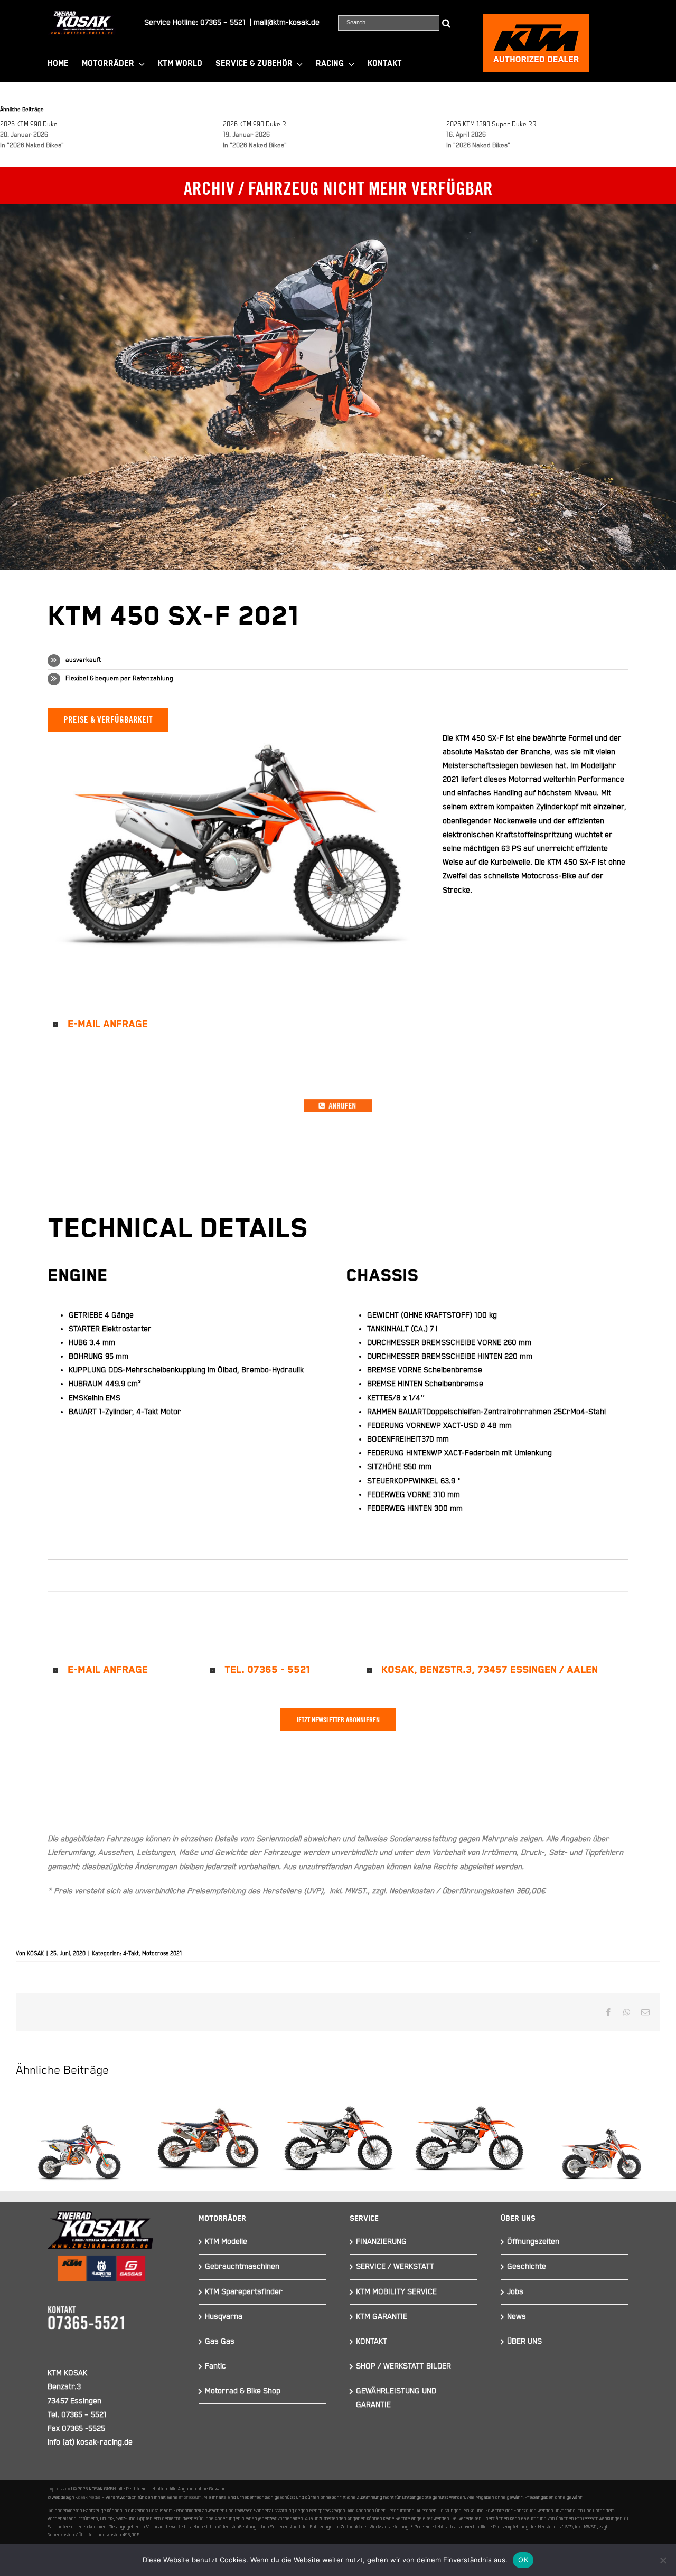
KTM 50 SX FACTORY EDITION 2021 (76, 2125)
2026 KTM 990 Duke (29, 124)
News (517, 2317)
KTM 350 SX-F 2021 (469, 2130)
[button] (338, 1025)
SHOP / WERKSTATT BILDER (403, 2366)
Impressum (59, 2489)
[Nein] (663, 2560)
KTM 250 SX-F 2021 (338, 2130)
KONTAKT (372, 2341)
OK (523, 2560)
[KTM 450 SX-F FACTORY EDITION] (207, 2138)
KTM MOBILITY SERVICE (396, 2292)
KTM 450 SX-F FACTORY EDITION (207, 2120)
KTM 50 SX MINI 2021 (600, 2132)
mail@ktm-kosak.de (287, 22)
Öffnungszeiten (533, 2242)
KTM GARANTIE (382, 2317)
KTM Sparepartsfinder (244, 2292)
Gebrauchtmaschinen (242, 2266)
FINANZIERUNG (381, 2242)
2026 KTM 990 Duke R (255, 124)
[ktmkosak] (536, 19)
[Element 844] (82, 15)
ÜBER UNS (524, 2341)
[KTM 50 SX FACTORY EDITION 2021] (76, 2143)
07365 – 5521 (223, 22)
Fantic (215, 2366)
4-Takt (131, 1954)
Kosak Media (88, 2497)
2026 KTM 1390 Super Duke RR (491, 124)
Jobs (515, 2292)
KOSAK (35, 1954)
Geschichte (527, 2266)
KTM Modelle (226, 2242)
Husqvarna (224, 2317)
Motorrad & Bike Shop (243, 2391)
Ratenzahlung (153, 679)
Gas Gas (220, 2341)
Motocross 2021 (162, 1954)
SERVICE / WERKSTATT (395, 2266)
